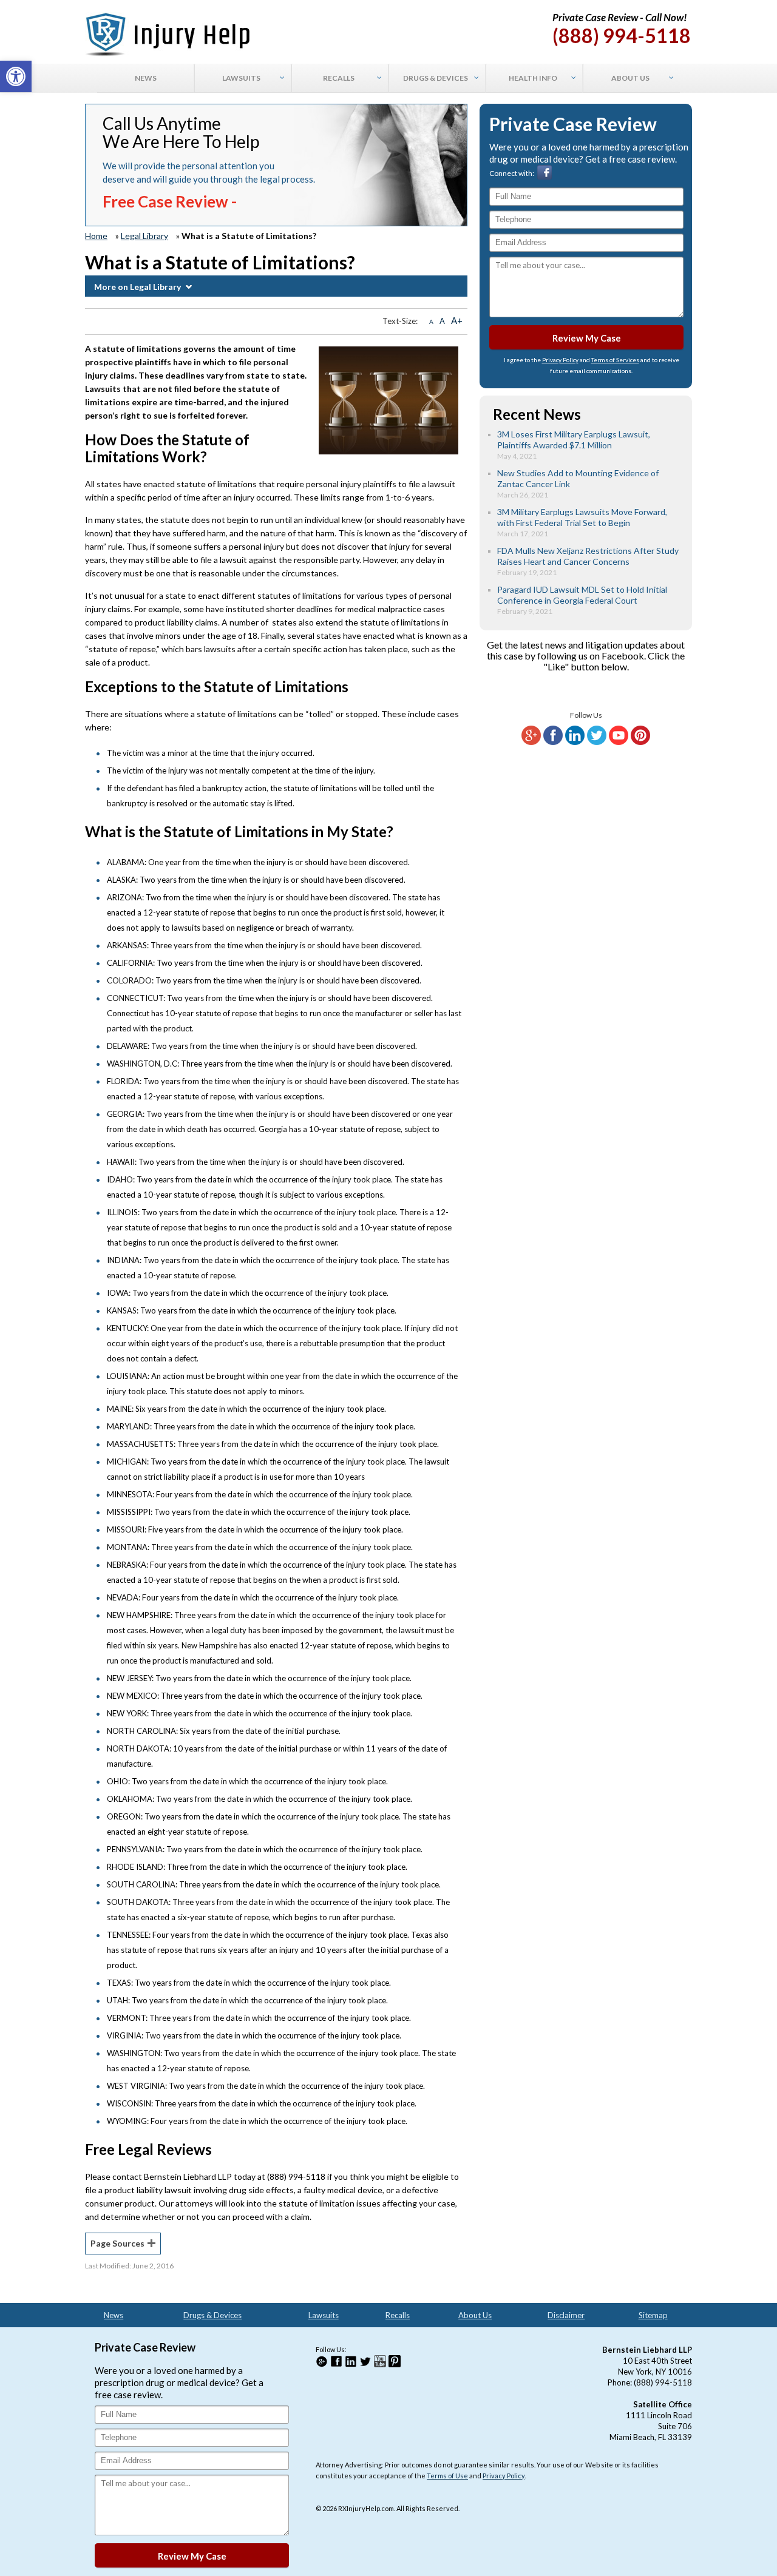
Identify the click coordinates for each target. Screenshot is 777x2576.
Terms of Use (447, 2476)
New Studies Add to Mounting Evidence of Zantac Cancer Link (578, 478)
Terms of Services (615, 360)
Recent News (537, 414)
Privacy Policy (560, 360)
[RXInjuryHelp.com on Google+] (531, 742)
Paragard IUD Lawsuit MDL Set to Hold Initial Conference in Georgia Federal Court (582, 595)
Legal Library (144, 236)
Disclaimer (566, 2315)
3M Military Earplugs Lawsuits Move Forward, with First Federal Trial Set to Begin (582, 517)
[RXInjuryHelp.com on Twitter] (597, 742)
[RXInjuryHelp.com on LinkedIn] (575, 742)
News (114, 2315)
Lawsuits (324, 2315)
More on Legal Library (137, 287)
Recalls (398, 2315)
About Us (475, 2315)
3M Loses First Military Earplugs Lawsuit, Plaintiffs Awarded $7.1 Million (574, 440)
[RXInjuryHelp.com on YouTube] (619, 742)
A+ (457, 320)
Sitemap (653, 2315)
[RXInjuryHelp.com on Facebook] (553, 742)
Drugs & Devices (212, 2315)
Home (96, 236)
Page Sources (117, 2243)
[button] (16, 76)
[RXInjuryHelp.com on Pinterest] (640, 742)
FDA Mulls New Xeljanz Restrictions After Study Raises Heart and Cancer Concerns (588, 556)
